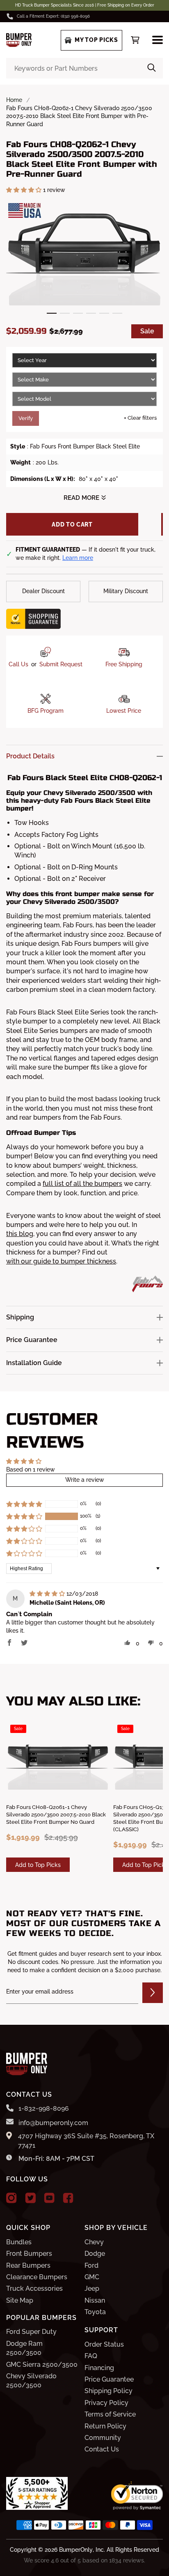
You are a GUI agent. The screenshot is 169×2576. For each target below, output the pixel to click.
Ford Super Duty (31, 2332)
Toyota (95, 2312)
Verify (26, 418)
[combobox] (84, 68)
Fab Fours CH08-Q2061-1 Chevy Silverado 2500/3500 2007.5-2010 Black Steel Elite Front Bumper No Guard (56, 1815)
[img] (48, 1594)
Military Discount (126, 591)
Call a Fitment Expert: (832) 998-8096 (53, 16)
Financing (99, 2368)
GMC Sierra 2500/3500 (42, 2365)
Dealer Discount (43, 591)
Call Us (18, 664)
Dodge (95, 2254)
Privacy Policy (106, 2403)
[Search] (152, 68)
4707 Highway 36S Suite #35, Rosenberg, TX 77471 (86, 2141)
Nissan (95, 2300)
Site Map (20, 2300)
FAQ (91, 2356)
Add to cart (72, 524)
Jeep (92, 2288)
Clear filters (140, 418)
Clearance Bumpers (37, 2277)
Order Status (104, 2344)
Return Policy (105, 2426)
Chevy (94, 2242)
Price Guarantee (109, 2379)
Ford (91, 2265)
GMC (92, 2277)
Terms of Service (110, 2414)
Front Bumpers (29, 2254)
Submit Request (61, 664)
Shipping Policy (108, 2391)
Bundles (19, 2242)
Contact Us (102, 2449)
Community (103, 2438)
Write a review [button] (85, 1480)
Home (14, 100)
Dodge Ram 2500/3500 (24, 2348)
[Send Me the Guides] (153, 1993)
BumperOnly (76, 2550)
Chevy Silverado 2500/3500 (31, 2381)
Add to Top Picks (38, 1865)
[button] (25, 190)
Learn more (78, 558)
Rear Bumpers (28, 2265)
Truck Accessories (34, 2288)
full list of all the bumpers (82, 1184)
